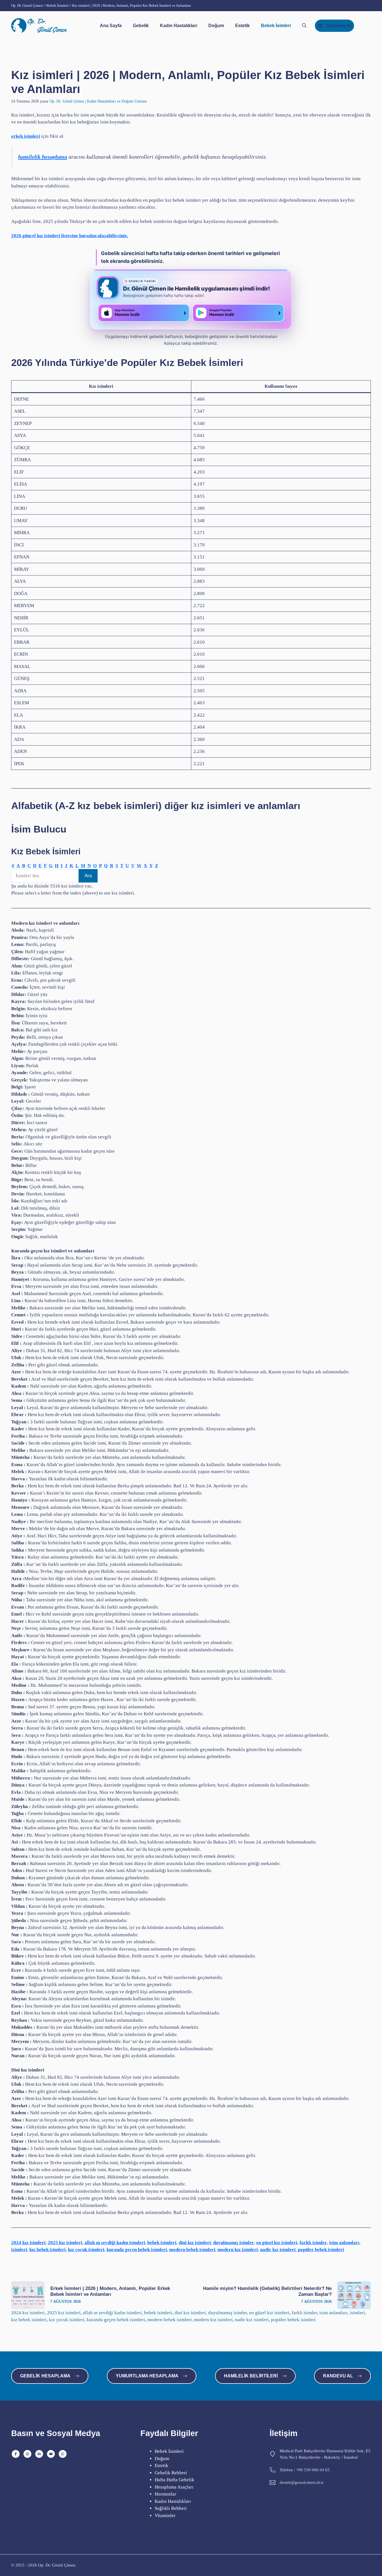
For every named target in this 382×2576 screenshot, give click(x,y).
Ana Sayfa (111, 26)
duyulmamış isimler (234, 2243)
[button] (304, 26)
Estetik (242, 26)
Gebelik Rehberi (171, 2473)
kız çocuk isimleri (86, 2250)
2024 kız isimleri (28, 2243)
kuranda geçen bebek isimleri (137, 2250)
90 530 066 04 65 (314, 2470)
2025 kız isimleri (65, 2243)
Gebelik (141, 26)
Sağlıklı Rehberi (171, 2508)
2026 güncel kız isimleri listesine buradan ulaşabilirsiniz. (70, 236)
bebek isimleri (162, 2243)
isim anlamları (344, 2243)
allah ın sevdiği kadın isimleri (115, 2243)
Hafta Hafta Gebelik (175, 2480)
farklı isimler (313, 2243)
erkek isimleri (26, 136)
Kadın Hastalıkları (179, 26)
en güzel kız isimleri (277, 2243)
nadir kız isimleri (278, 2250)
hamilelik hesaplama (43, 157)
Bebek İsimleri (276, 26)
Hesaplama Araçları (174, 2487)
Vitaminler (165, 2516)
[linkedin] (39, 2454)
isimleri (19, 2250)
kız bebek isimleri (48, 2250)
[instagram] (27, 2454)
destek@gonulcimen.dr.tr (302, 2482)
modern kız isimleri (238, 2250)
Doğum (216, 26)
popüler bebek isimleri (321, 2250)
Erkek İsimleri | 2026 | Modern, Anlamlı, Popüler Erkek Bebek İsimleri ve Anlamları (110, 2291)
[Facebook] (16, 2454)
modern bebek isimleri (192, 2250)
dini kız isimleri (195, 2243)
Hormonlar (165, 2494)
